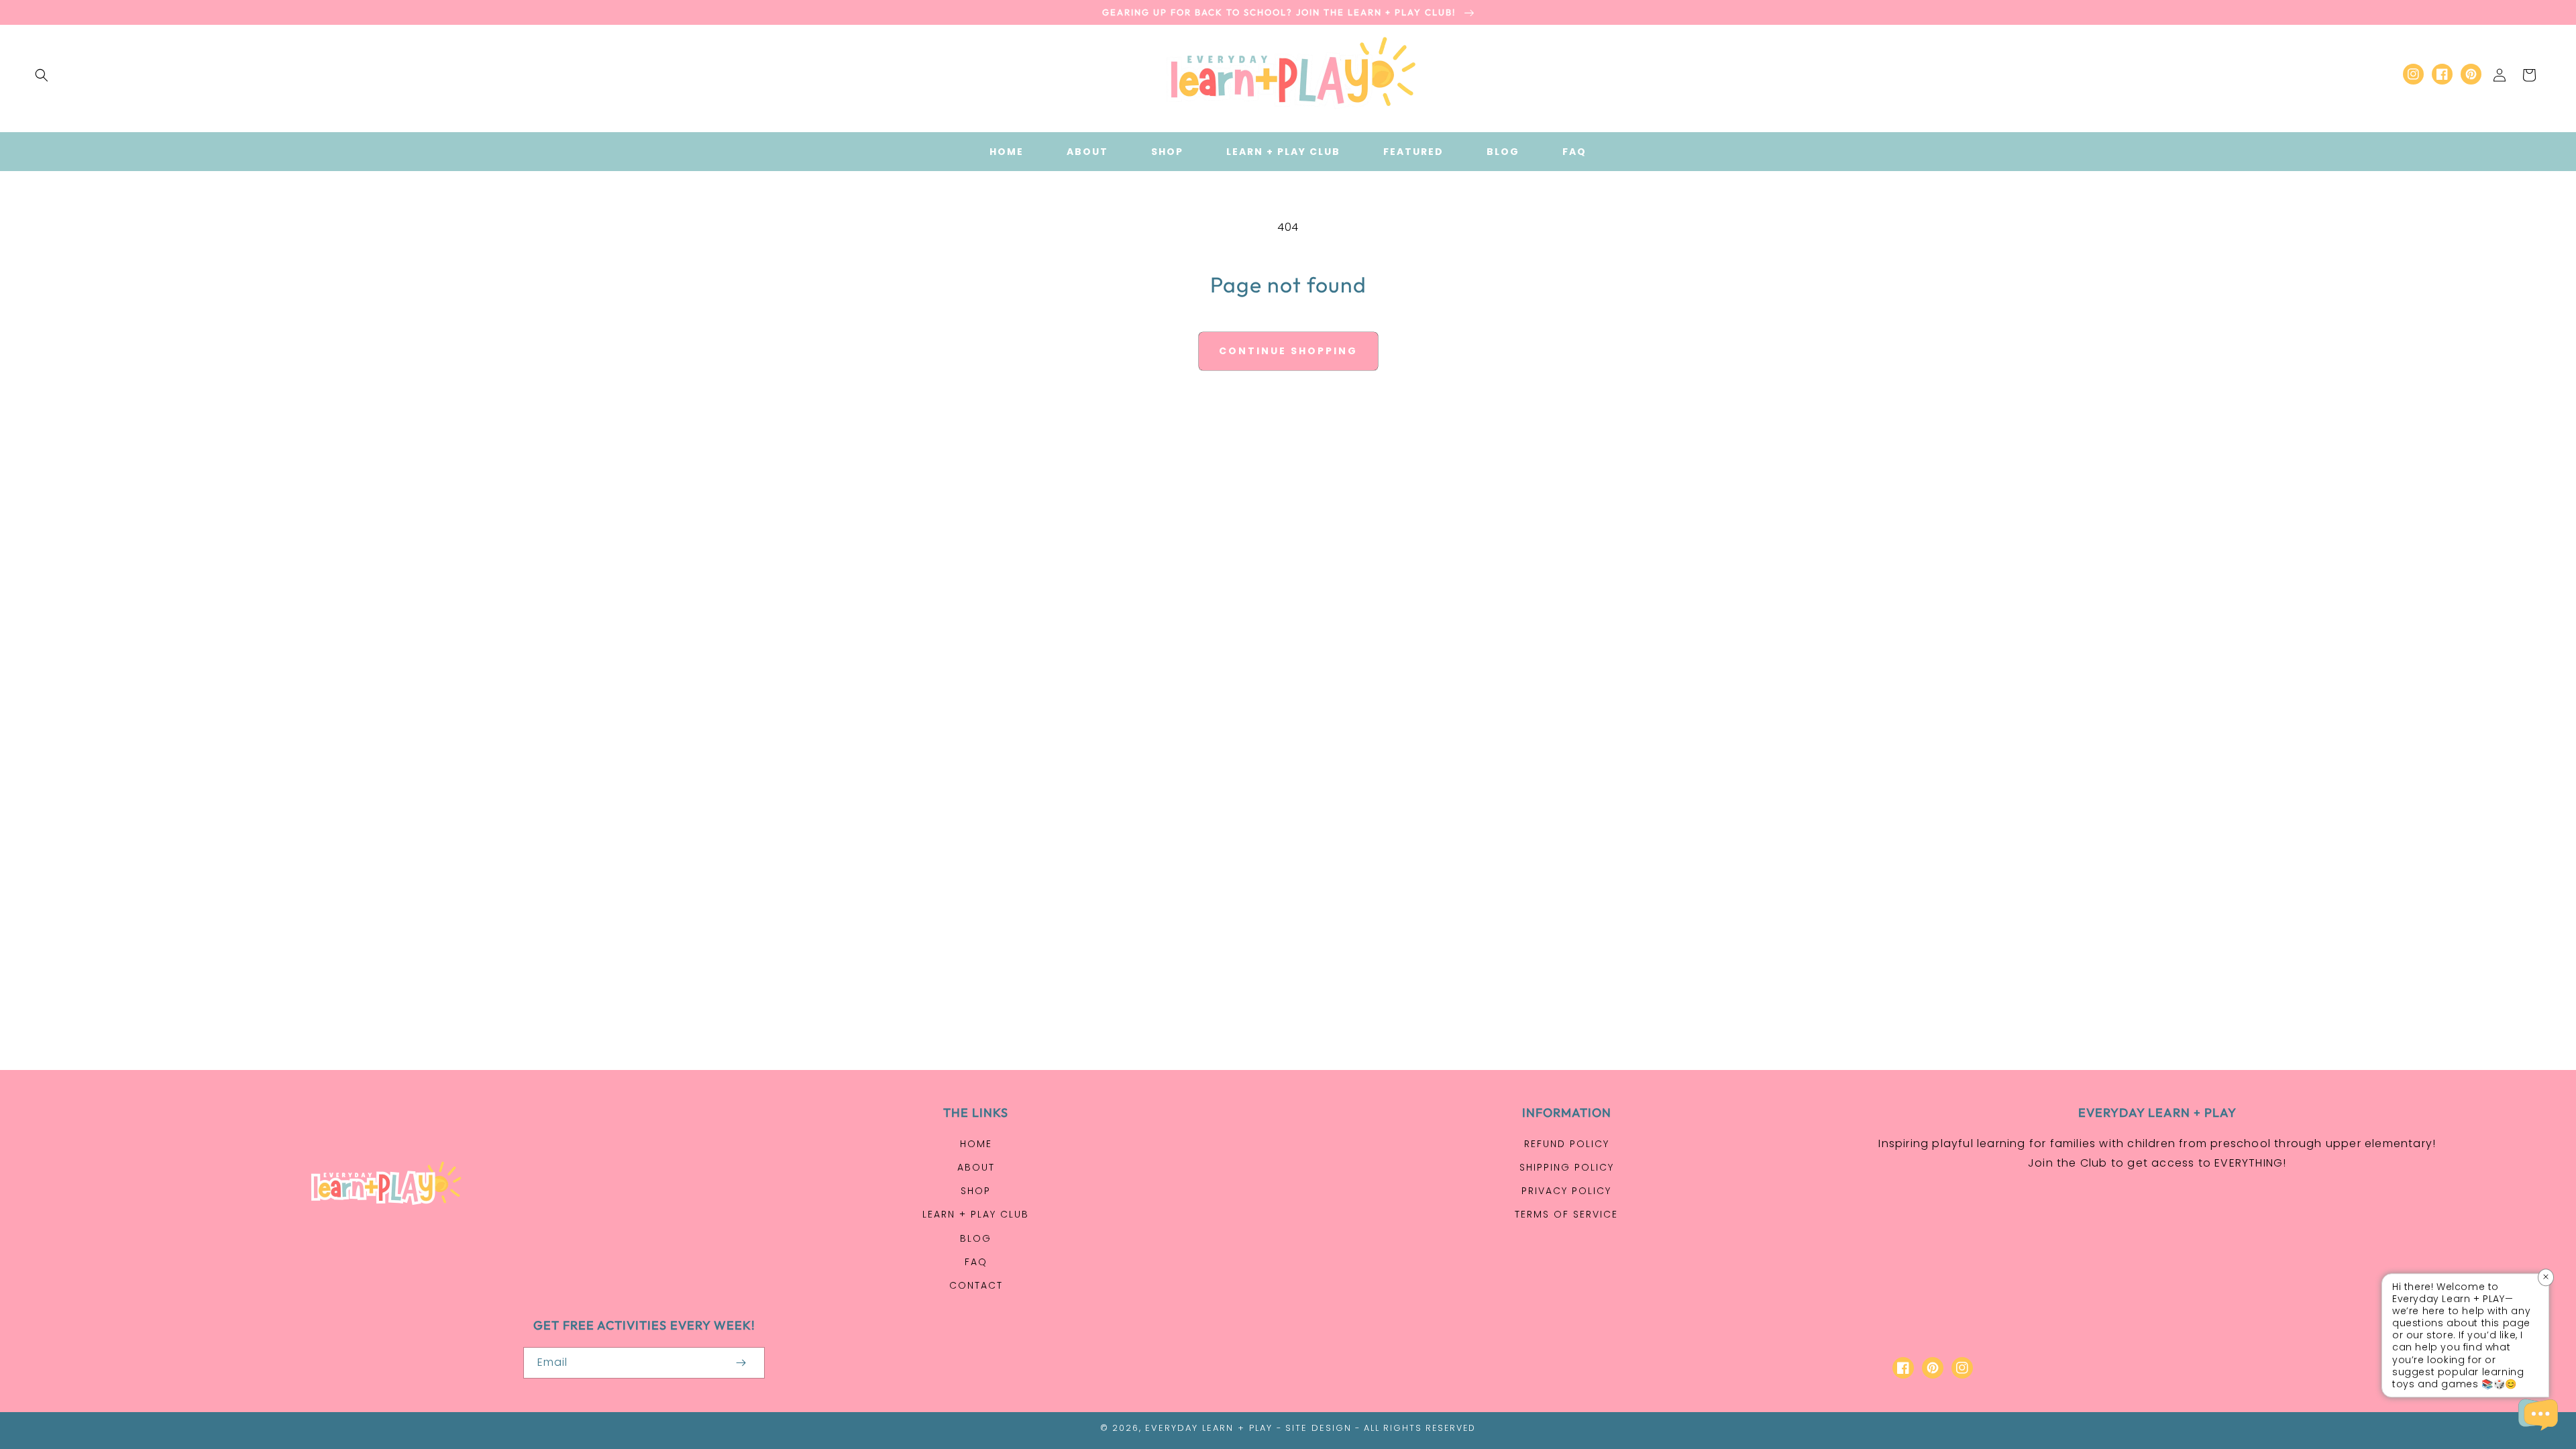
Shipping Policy (1567, 1167)
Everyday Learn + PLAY (1209, 1428)
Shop (976, 1191)
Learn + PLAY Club (976, 1214)
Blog (976, 1238)
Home (976, 1144)
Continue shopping (1288, 351)
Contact (976, 1285)
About (976, 1167)
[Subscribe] (741, 1363)
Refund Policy (1567, 1144)
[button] (42, 75)
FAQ (976, 1262)
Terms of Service (1566, 1214)
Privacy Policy (1566, 1191)
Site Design (1319, 1428)
